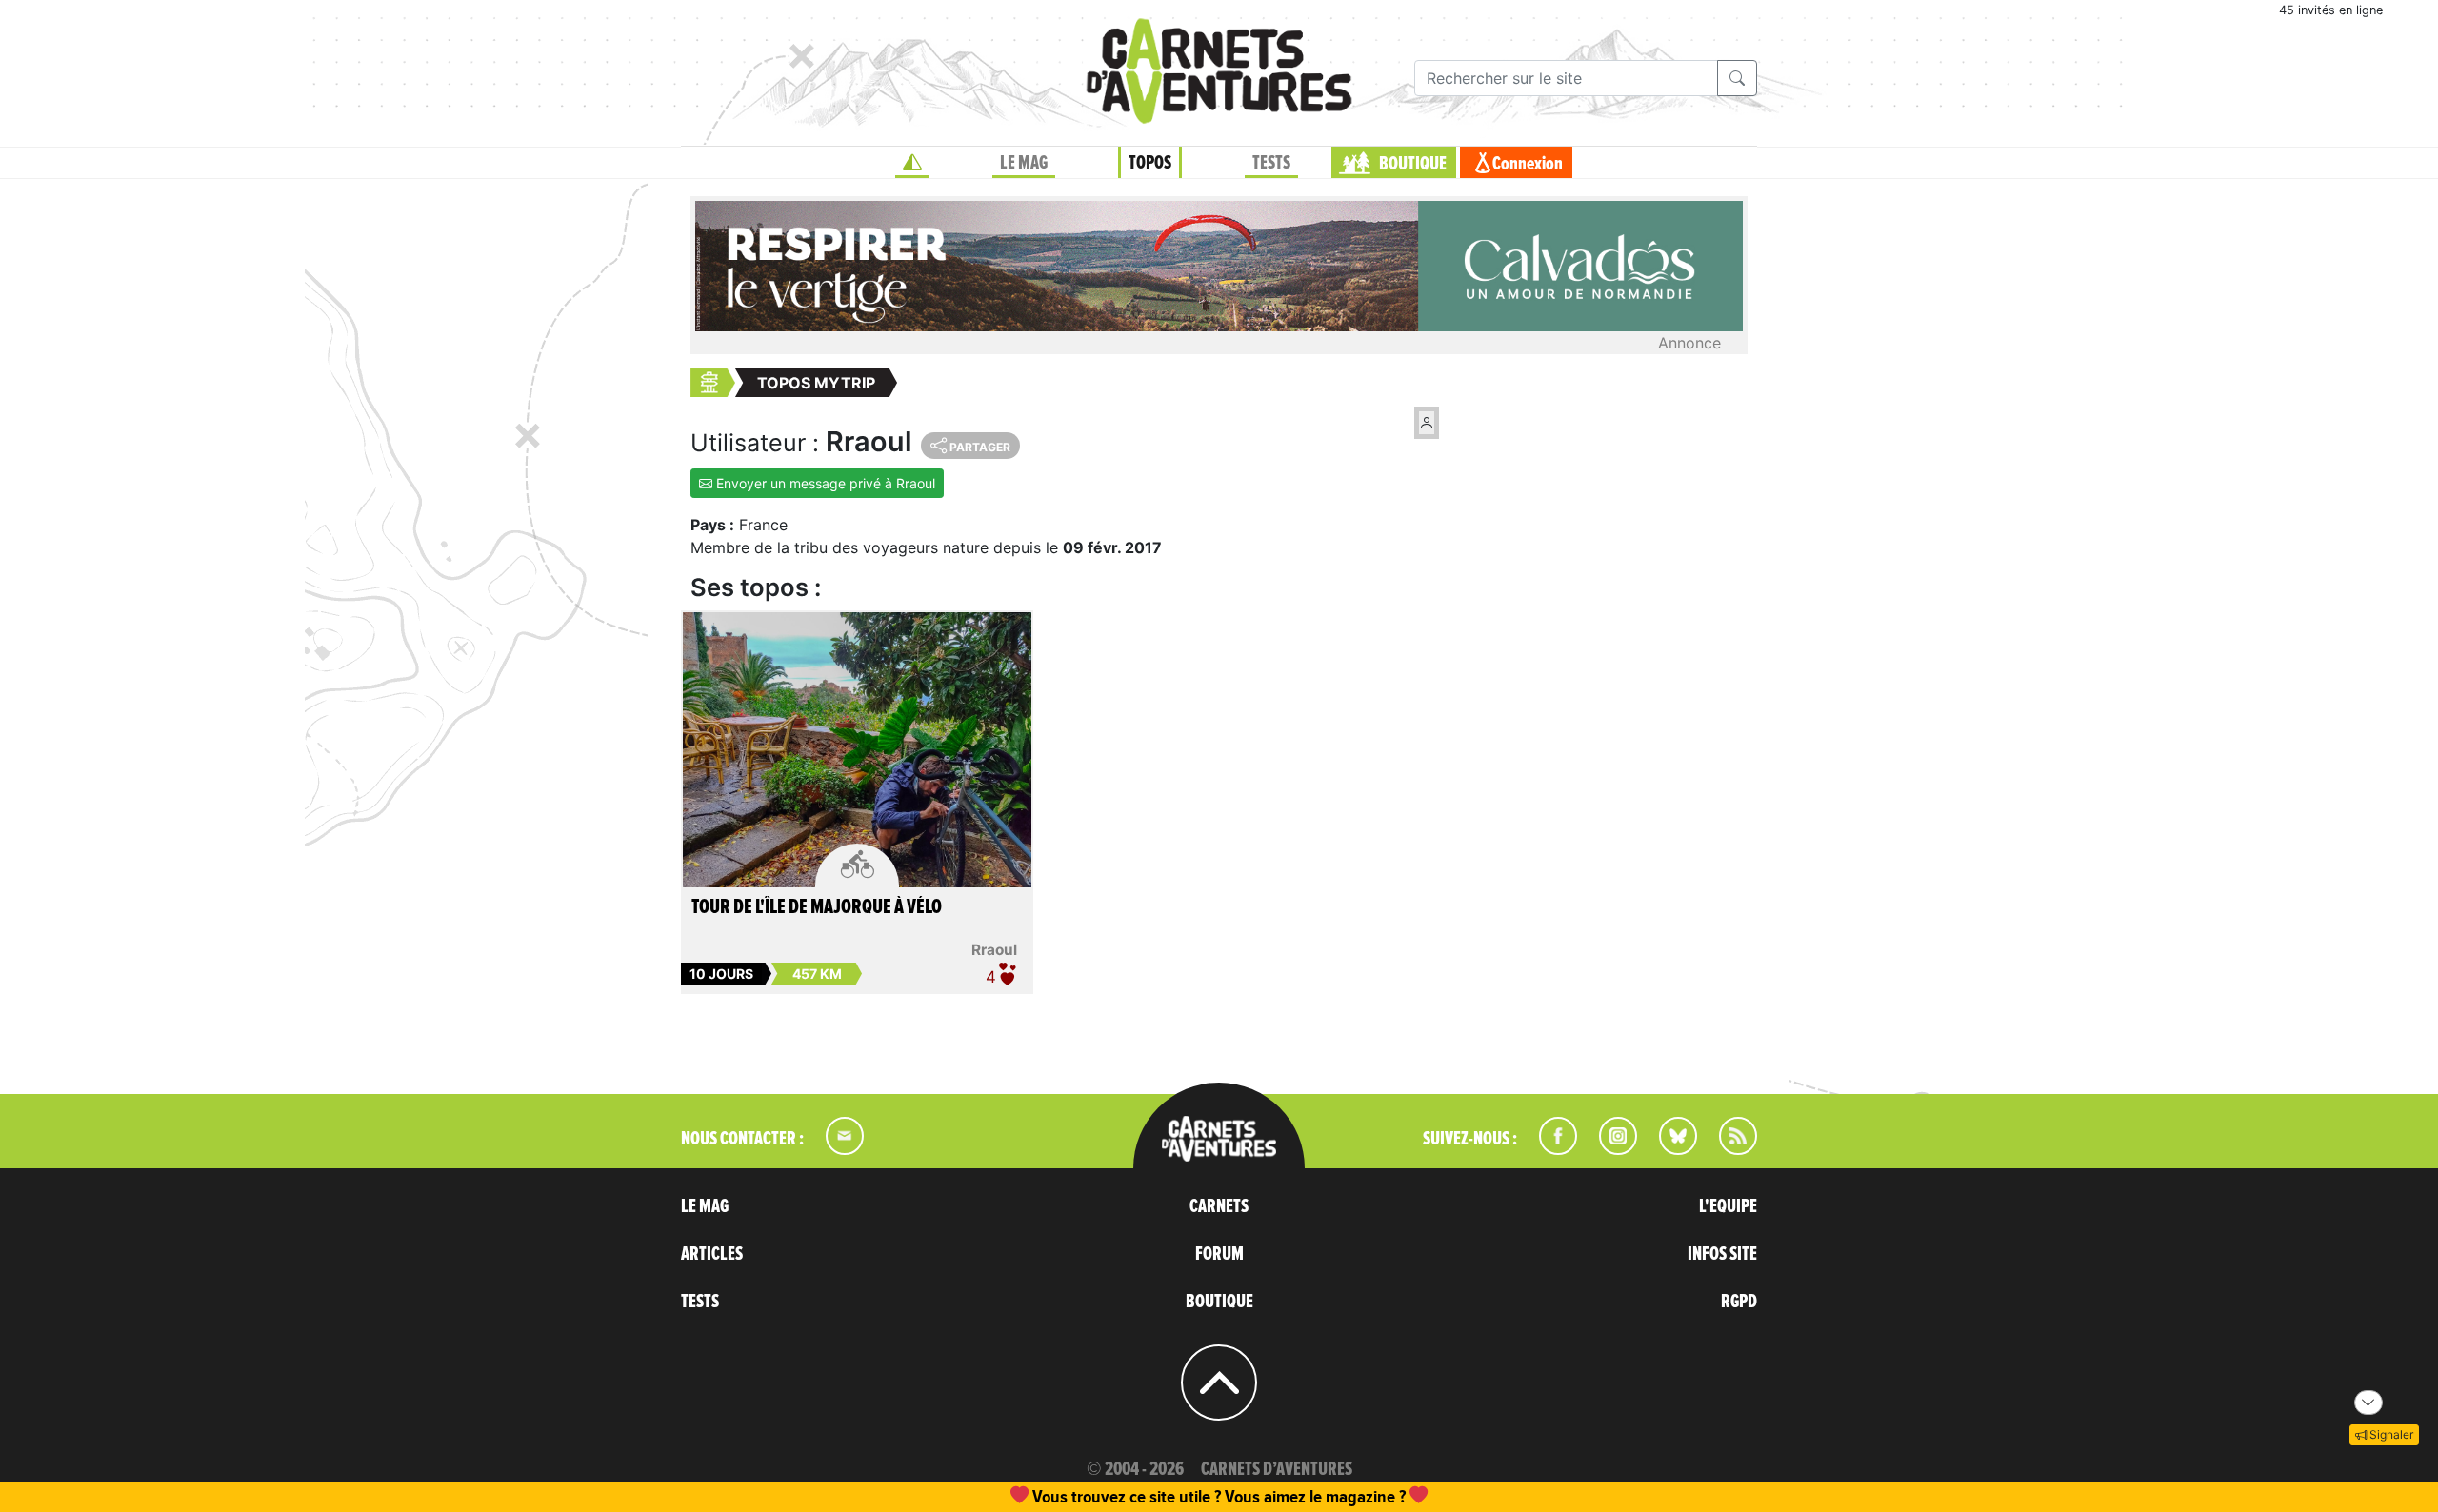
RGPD (1739, 1302)
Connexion (1528, 164)
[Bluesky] (1669, 1149)
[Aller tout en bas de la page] (2368, 1403)
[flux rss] (1729, 1149)
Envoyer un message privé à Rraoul (824, 483)
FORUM (1219, 1254)
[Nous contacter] (835, 1149)
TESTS (1271, 163)
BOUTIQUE (1413, 164)
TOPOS (1150, 163)
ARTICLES (712, 1254)
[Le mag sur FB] (1550, 1149)
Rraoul (994, 950)
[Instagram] (1610, 1149)
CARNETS (1219, 1206)
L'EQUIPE (1728, 1206)
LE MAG (1024, 163)
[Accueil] (912, 163)
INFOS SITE (1722, 1254)
